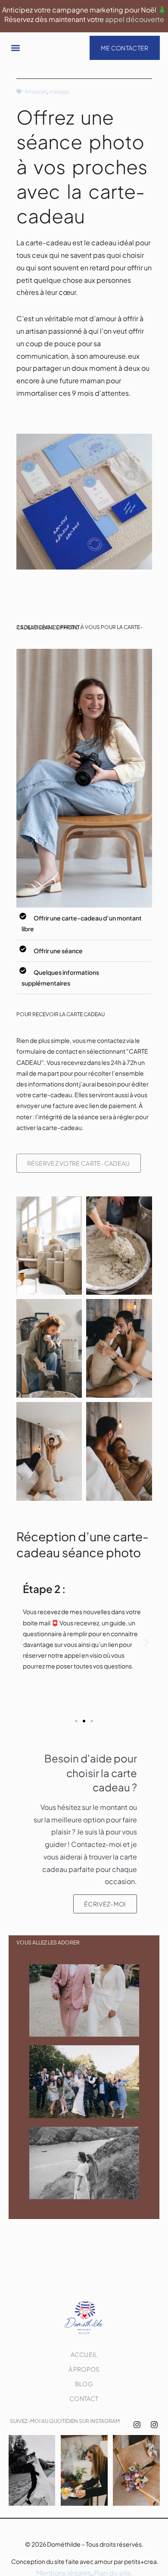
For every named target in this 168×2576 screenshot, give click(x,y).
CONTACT (84, 2398)
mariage (59, 92)
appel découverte (135, 19)
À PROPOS (84, 2369)
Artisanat (36, 92)
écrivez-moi (105, 1904)
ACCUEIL (84, 2354)
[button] (16, 48)
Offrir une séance (58, 951)
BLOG (84, 2384)
